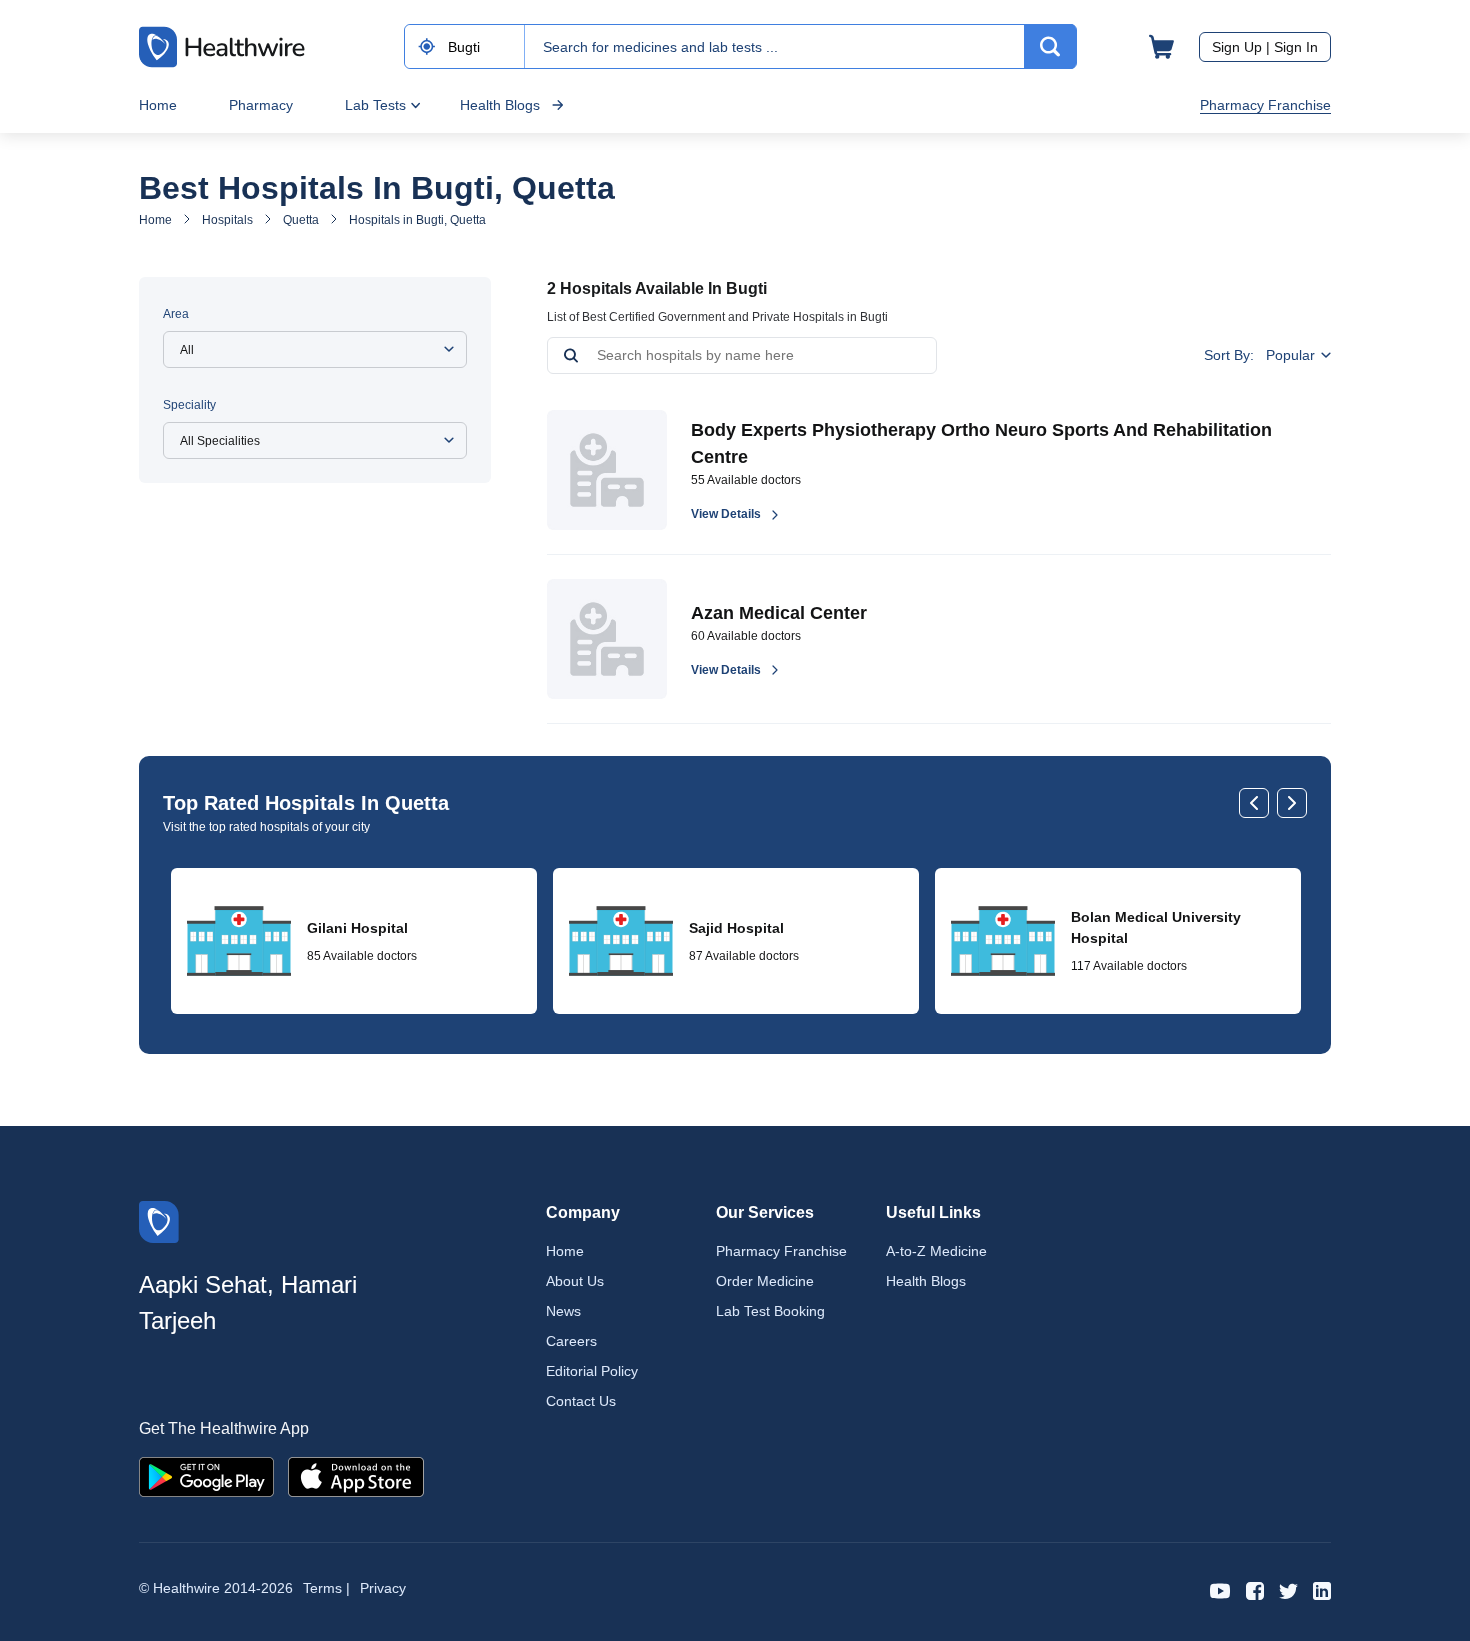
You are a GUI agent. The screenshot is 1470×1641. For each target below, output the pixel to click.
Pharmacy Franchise (1265, 105)
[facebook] (1255, 1589)
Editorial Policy (592, 1371)
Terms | (326, 1588)
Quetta (301, 220)
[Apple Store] (356, 1475)
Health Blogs (500, 105)
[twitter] (1288, 1589)
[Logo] (159, 1220)
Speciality (189, 405)
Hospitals (227, 220)
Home (158, 105)
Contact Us (581, 1401)
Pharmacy (261, 105)
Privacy (383, 1588)
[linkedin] (1322, 1589)
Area (176, 314)
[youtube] (1220, 1589)
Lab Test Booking (770, 1311)
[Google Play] (206, 1475)
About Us (575, 1281)
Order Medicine (765, 1281)
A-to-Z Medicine (936, 1251)
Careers (571, 1341)
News (563, 1311)
